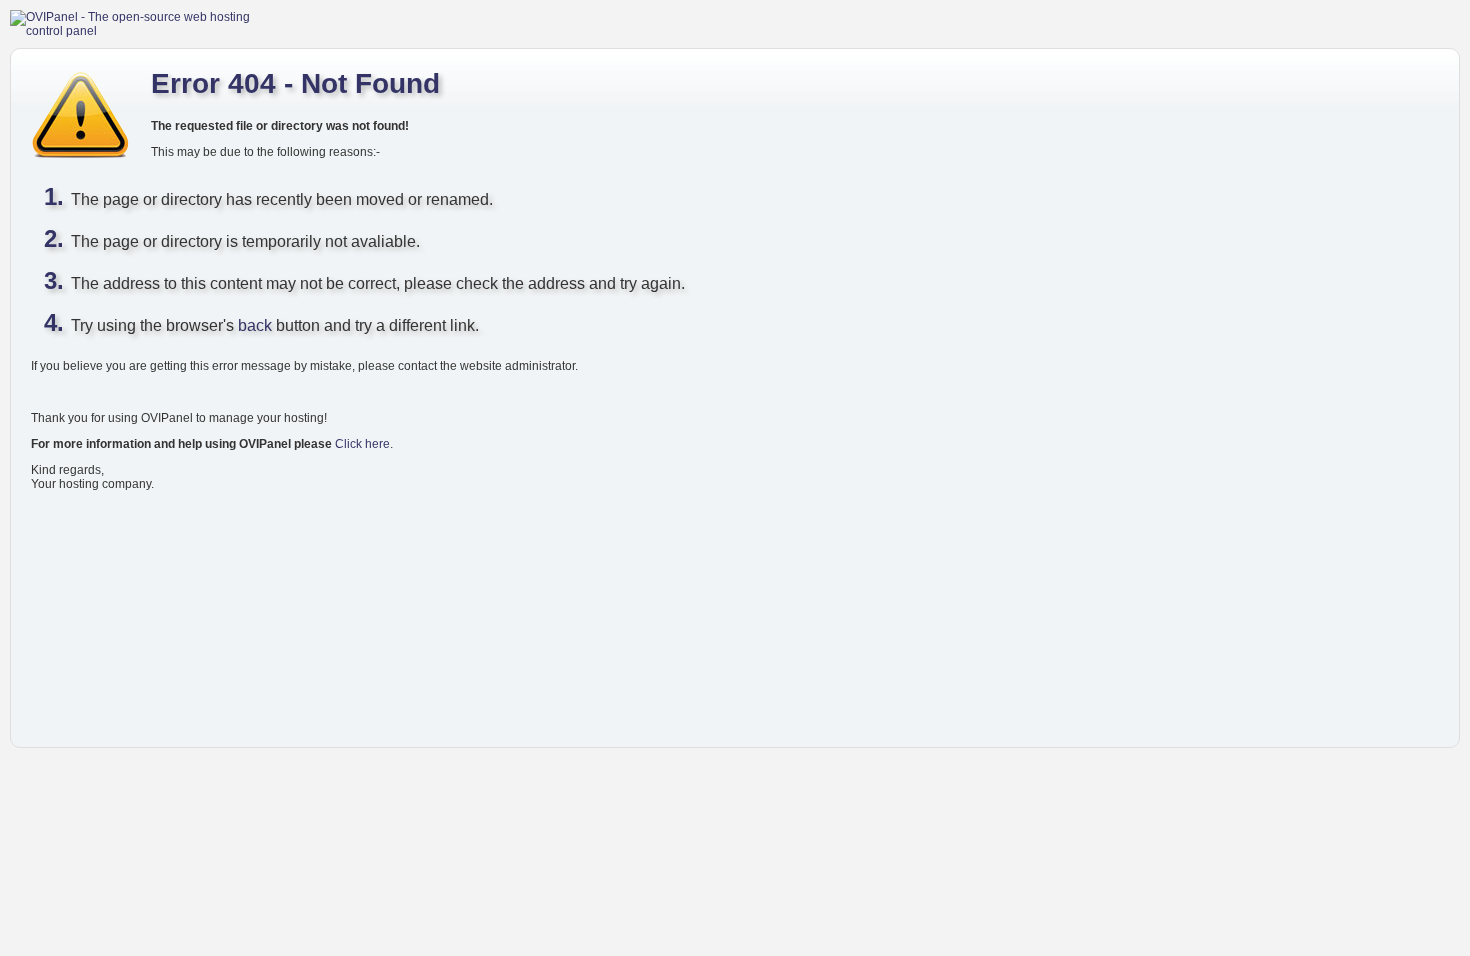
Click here (362, 444)
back (255, 325)
